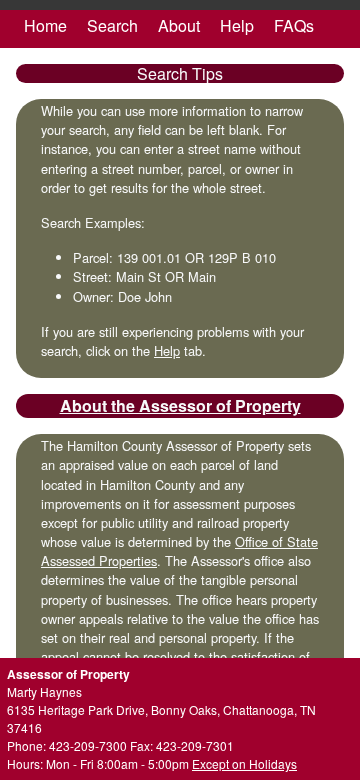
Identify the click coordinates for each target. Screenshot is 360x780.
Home (45, 25)
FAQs (294, 25)
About (179, 25)
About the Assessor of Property (180, 405)
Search (112, 25)
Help (237, 25)
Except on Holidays (244, 763)
